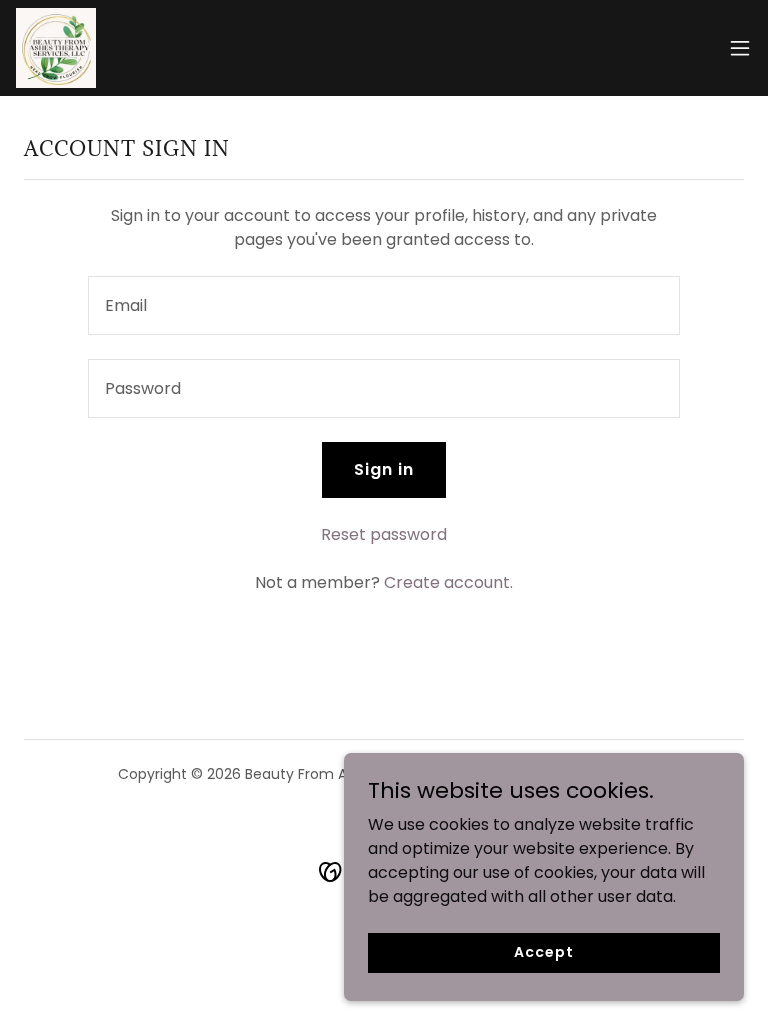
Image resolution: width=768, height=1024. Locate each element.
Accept (543, 952)
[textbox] (384, 305)
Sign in (384, 469)
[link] (56, 48)
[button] (740, 48)
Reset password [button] (384, 534)
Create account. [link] (448, 582)
